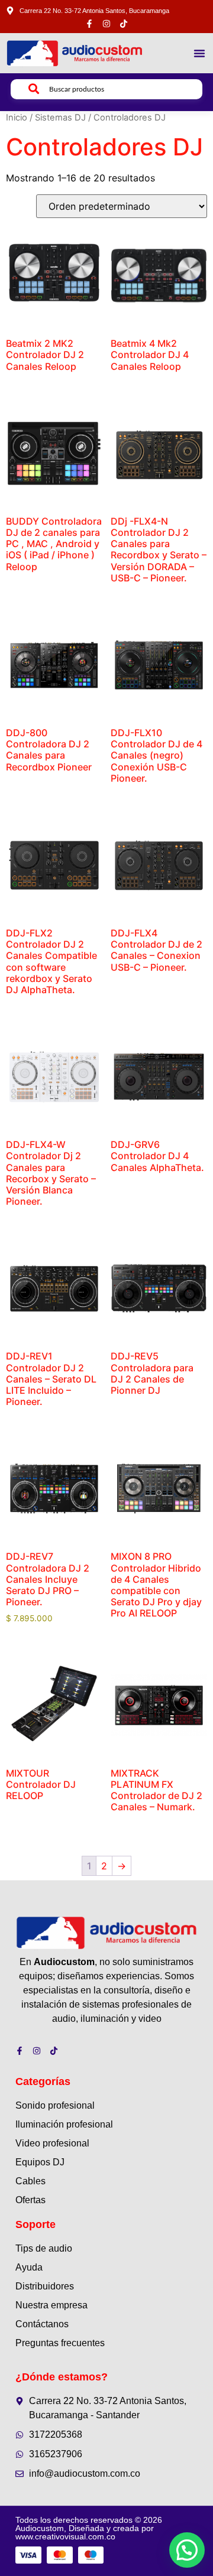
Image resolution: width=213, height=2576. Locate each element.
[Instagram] (106, 24)
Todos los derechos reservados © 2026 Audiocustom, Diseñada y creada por (89, 2528)
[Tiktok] (124, 24)
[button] (199, 53)
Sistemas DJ (60, 118)
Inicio (17, 118)
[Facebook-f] (89, 24)
